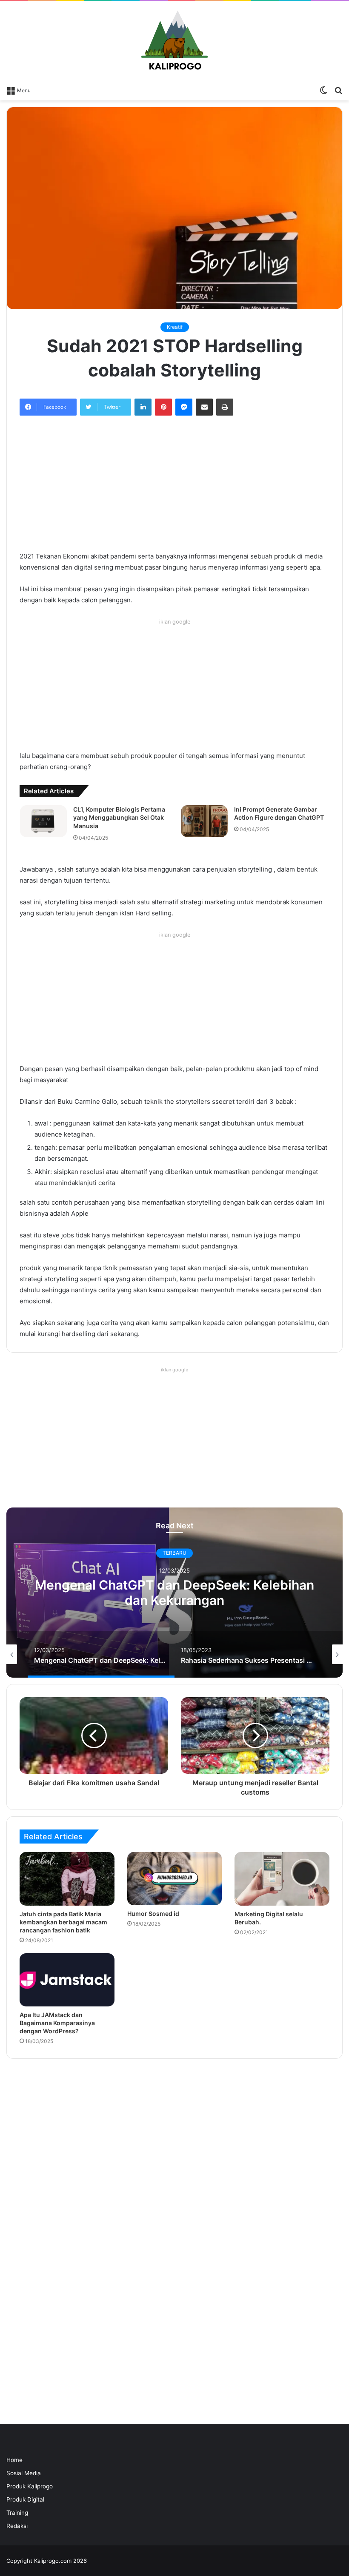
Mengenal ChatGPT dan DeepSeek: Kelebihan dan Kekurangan (174, 1593)
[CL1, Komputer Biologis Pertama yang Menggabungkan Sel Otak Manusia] (43, 821)
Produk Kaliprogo (30, 2486)
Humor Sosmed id (153, 1913)
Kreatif (175, 327)
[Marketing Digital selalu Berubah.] (282, 1879)
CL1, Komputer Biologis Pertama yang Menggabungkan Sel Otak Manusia (119, 818)
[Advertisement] (174, 488)
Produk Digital (25, 2499)
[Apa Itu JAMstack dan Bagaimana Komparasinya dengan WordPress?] (67, 1980)
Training (17, 2513)
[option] (174, 1593)
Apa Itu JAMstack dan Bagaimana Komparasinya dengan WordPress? (57, 2023)
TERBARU (174, 1553)
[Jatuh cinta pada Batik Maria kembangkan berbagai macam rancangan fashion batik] (67, 1879)
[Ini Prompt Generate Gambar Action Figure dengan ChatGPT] (204, 821)
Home (14, 2460)
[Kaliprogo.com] (174, 41)
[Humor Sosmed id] (175, 1879)
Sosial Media (24, 2473)
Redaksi (17, 2526)
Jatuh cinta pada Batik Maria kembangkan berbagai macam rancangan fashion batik (63, 1922)
